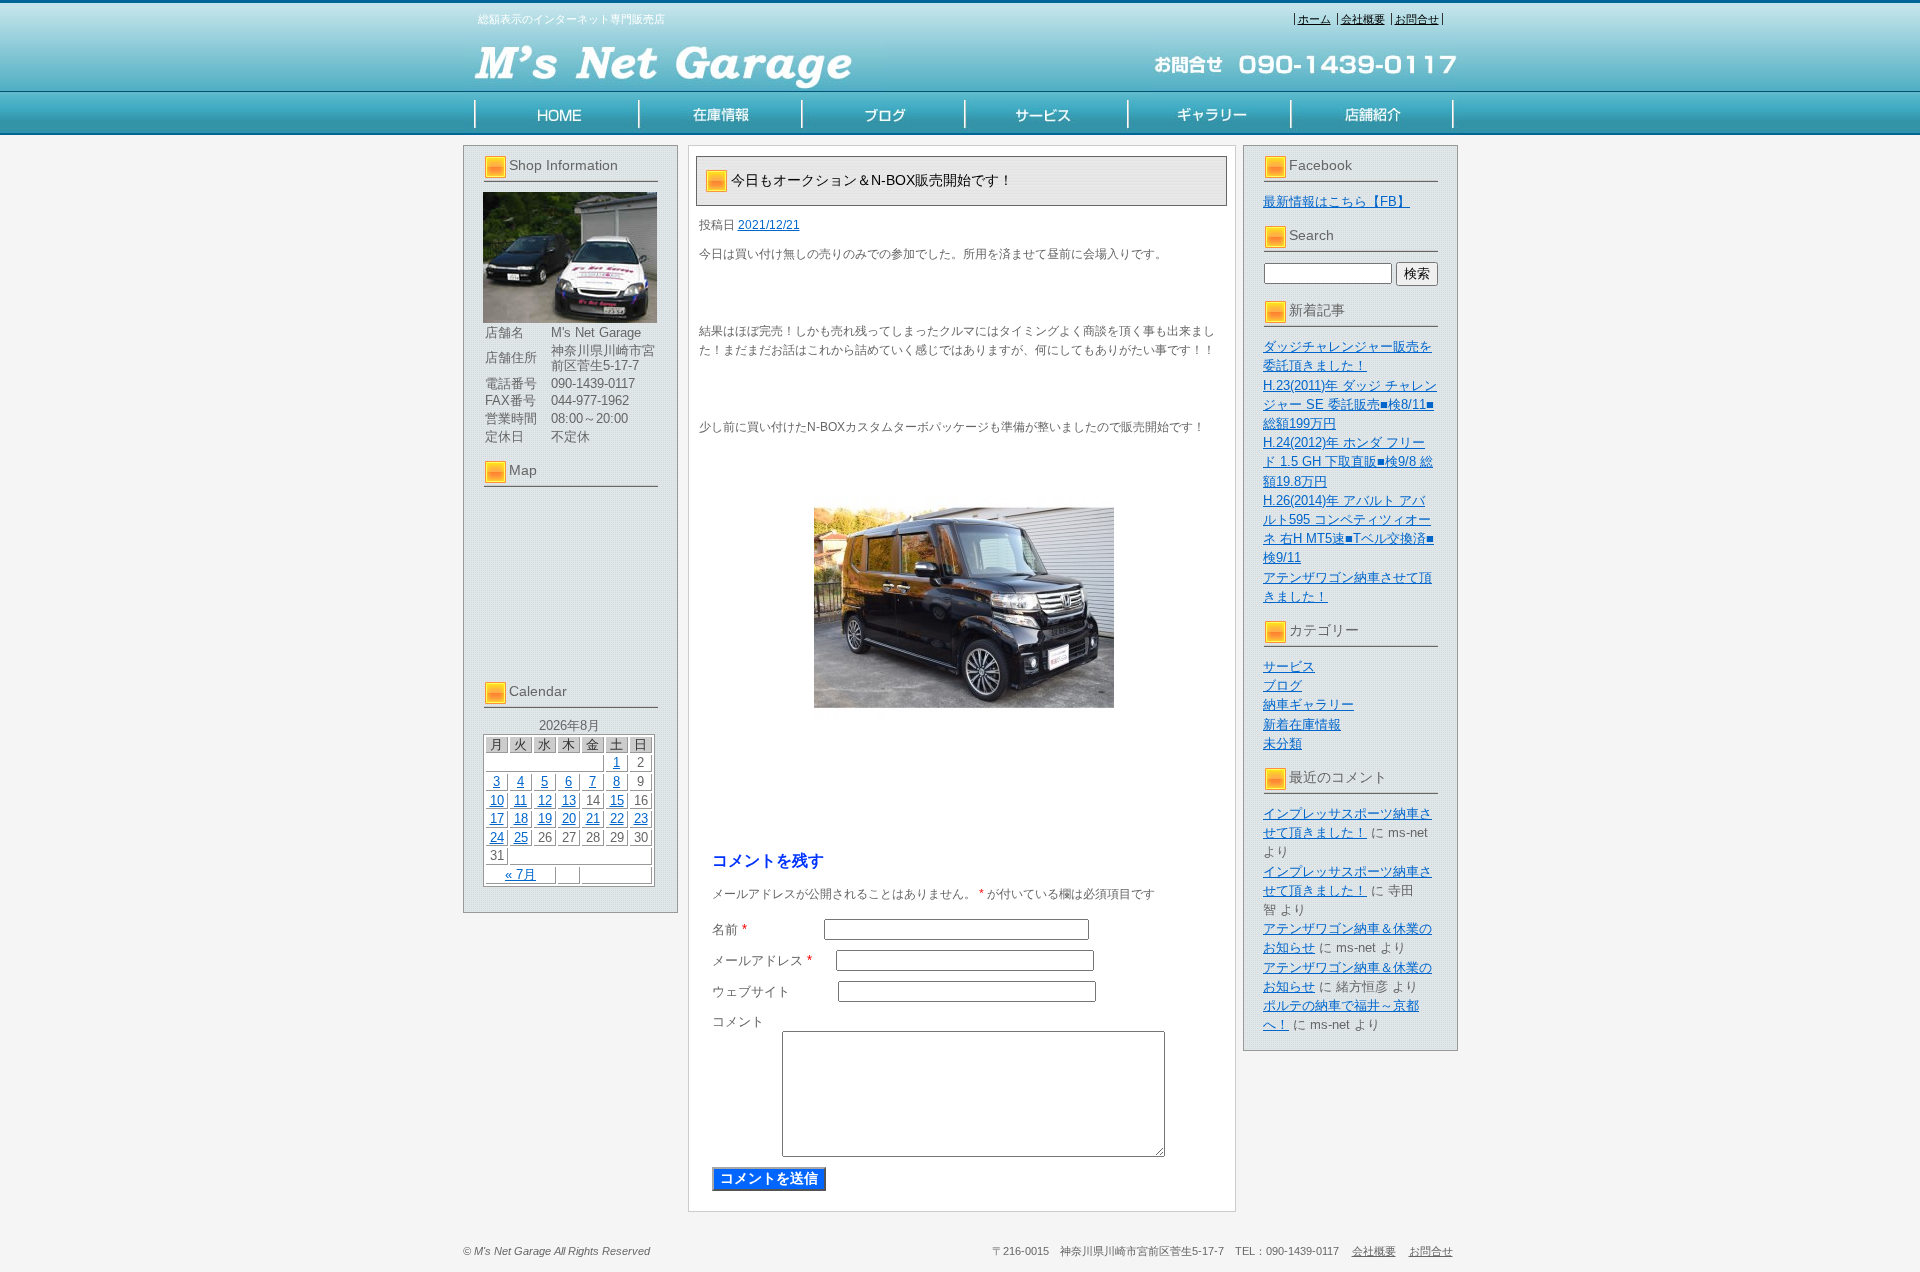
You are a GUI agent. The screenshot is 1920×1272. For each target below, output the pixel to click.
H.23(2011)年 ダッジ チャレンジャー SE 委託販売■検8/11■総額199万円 (1350, 404)
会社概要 (1363, 19)
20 (569, 818)
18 (521, 818)
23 (641, 818)
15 (617, 800)
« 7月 (520, 874)
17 (497, 818)
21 (593, 818)
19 (545, 818)
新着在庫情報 (1302, 724)
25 (521, 837)
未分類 (1282, 743)
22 (617, 818)
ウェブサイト (751, 991)
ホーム (1314, 19)
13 (569, 800)
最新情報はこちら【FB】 (1336, 201)
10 (497, 800)
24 (497, 837)
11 (520, 800)
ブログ (1282, 685)
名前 (729, 929)
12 (545, 800)
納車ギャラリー (1308, 704)
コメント (738, 1021)
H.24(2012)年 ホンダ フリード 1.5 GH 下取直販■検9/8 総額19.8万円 (1348, 461)
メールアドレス (762, 960)
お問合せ (1417, 19)
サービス (1289, 666)
